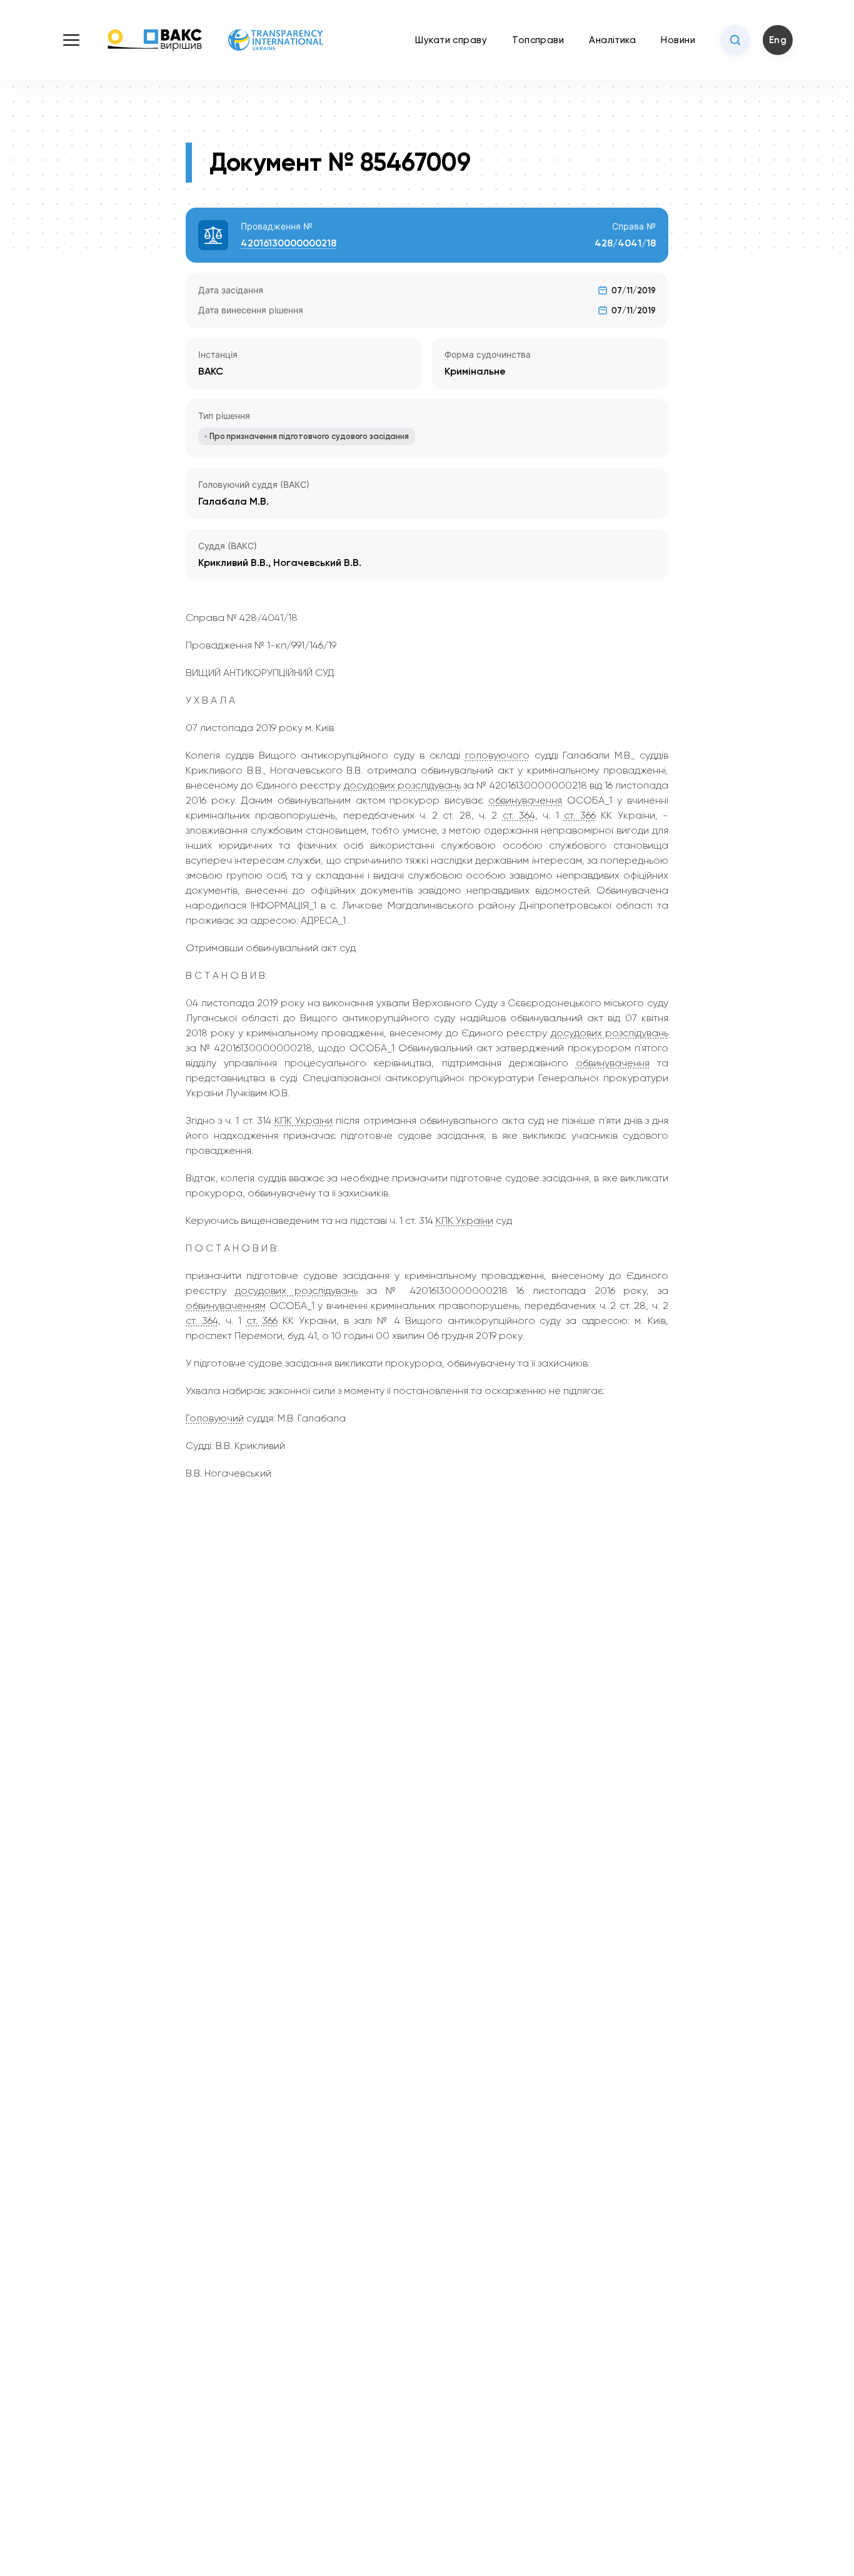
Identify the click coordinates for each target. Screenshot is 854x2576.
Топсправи (538, 40)
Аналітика (612, 40)
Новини (678, 40)
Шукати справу (451, 40)
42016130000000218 (289, 243)
